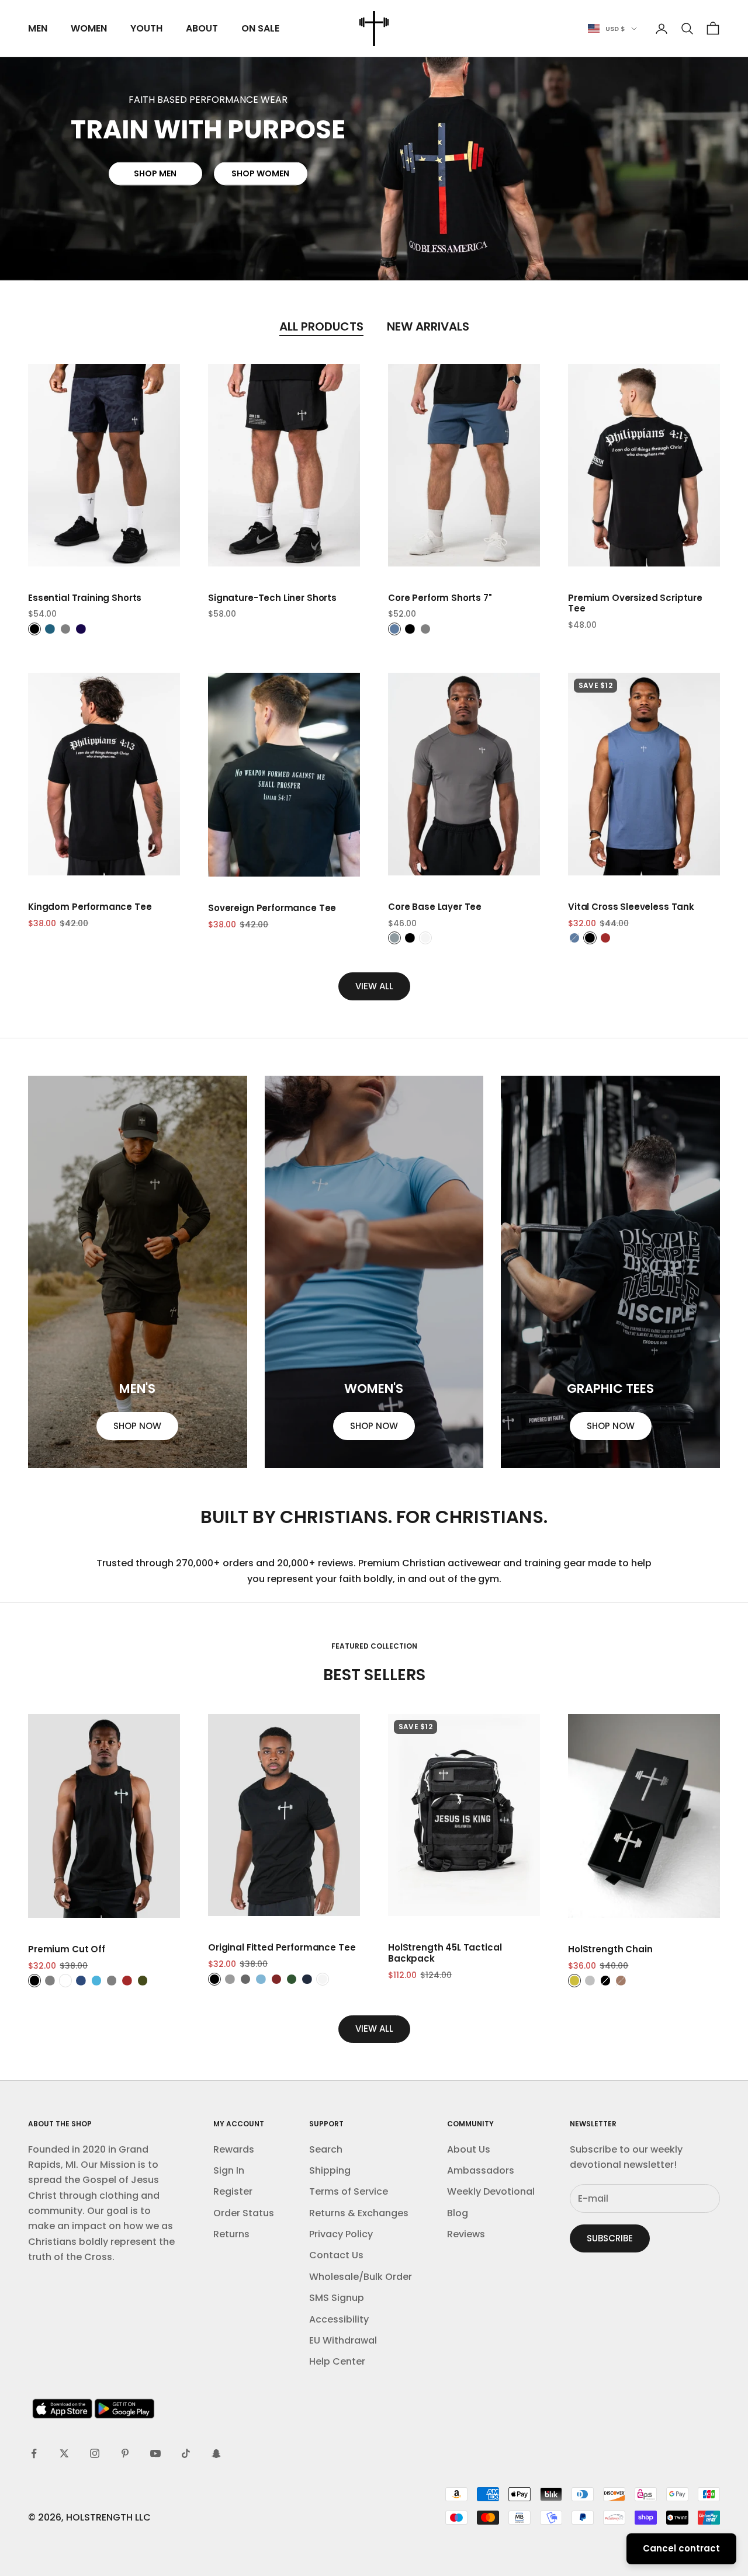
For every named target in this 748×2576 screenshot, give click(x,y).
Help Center (337, 2361)
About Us (469, 2149)
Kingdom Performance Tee (90, 907)
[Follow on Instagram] (95, 2453)
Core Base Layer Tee (435, 907)
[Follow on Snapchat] (216, 2453)
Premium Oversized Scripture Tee (635, 604)
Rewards (234, 2149)
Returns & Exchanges (359, 2213)
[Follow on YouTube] (155, 2453)
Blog (458, 2213)
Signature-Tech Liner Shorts (272, 598)
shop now (137, 1426)
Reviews (466, 2234)
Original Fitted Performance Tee (282, 1948)
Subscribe (610, 2238)
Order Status (244, 2213)
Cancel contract (681, 2548)
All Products (321, 326)
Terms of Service (349, 2191)
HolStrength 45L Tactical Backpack (445, 1953)
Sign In (229, 2170)
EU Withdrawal (343, 2340)
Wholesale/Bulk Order (361, 2277)
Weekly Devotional (491, 2191)
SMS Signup (337, 2298)
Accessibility (339, 2319)
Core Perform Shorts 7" (440, 598)
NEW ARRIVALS (428, 326)
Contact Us (336, 2255)
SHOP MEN (155, 174)
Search (326, 2149)
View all (374, 986)
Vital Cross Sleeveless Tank (631, 907)
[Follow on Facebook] (34, 2453)
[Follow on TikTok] (186, 2453)
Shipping (330, 2170)
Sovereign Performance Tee (272, 908)
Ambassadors (481, 2170)
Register (233, 2191)
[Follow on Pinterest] (125, 2453)
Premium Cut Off (67, 1950)
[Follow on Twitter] (64, 2453)
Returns (231, 2234)
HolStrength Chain (610, 1950)
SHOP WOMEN (260, 174)
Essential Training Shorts (85, 598)
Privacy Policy (341, 2234)
